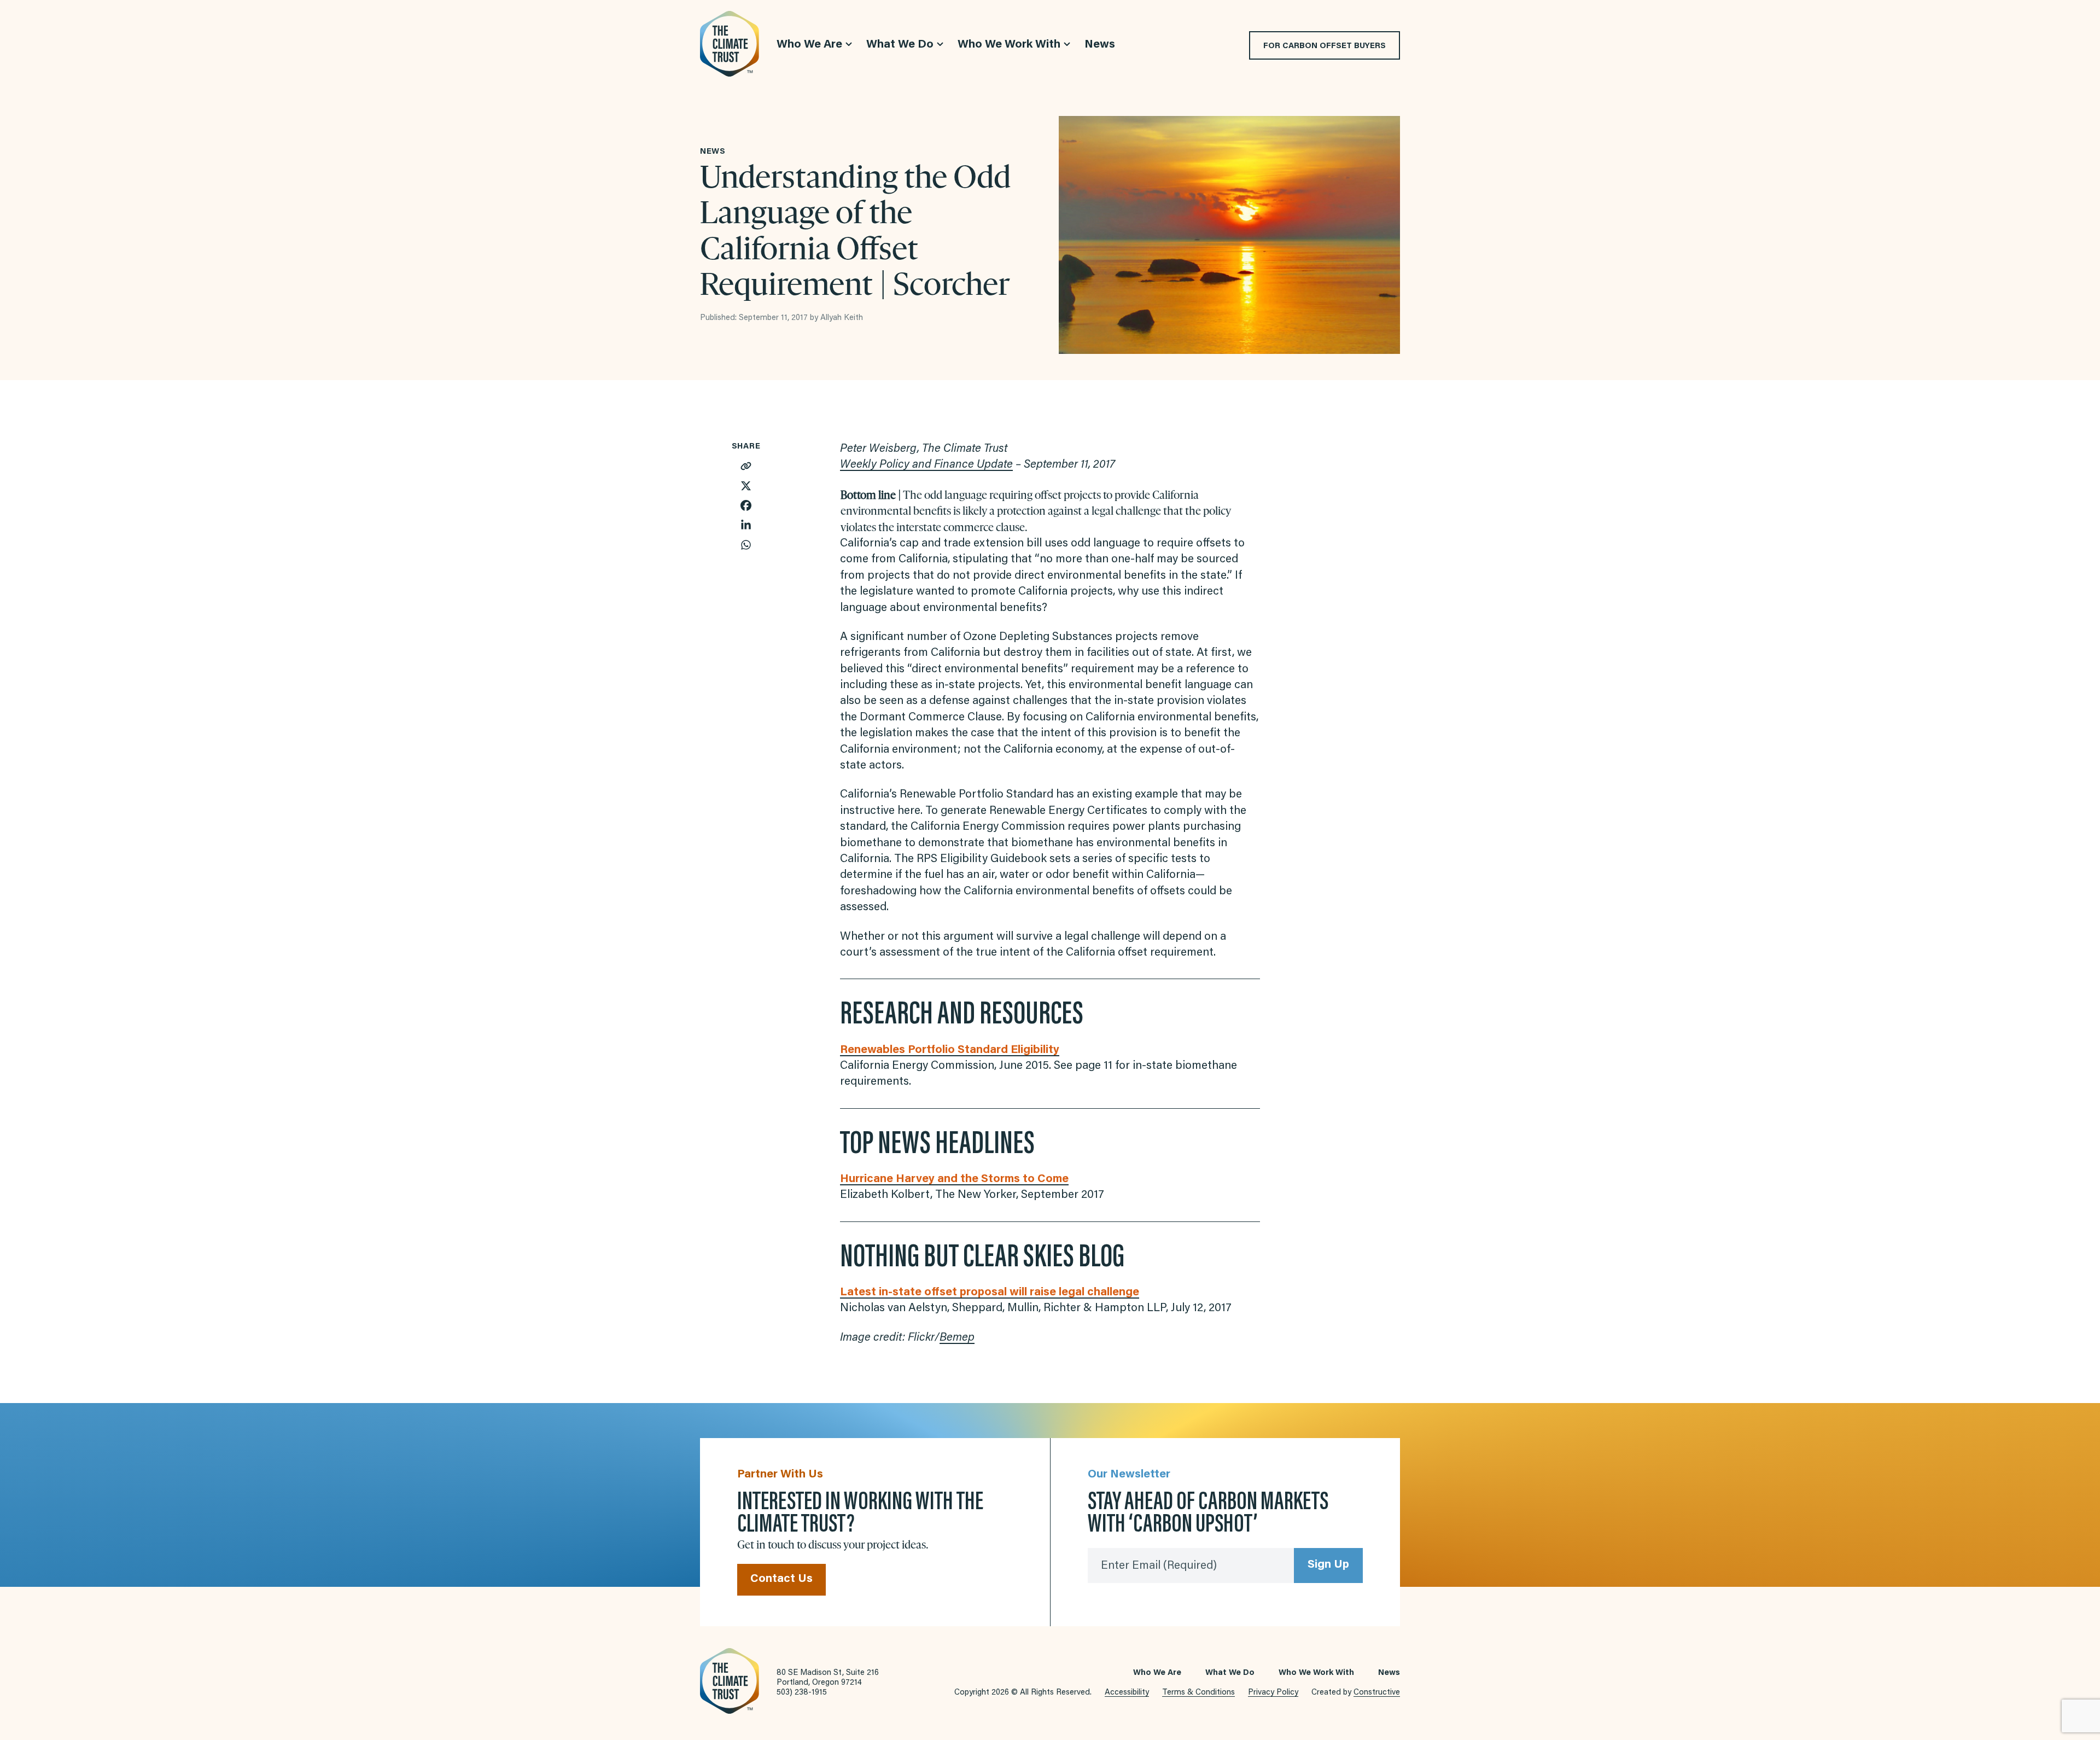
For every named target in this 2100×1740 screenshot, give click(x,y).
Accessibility (1127, 1693)
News (1389, 1673)
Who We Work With (1316, 1673)
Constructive (1377, 1693)
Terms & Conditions (1198, 1693)
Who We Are (1157, 1673)
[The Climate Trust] (730, 44)
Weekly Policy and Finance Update (926, 465)
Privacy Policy (1273, 1693)
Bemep (957, 1338)
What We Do (1230, 1673)
